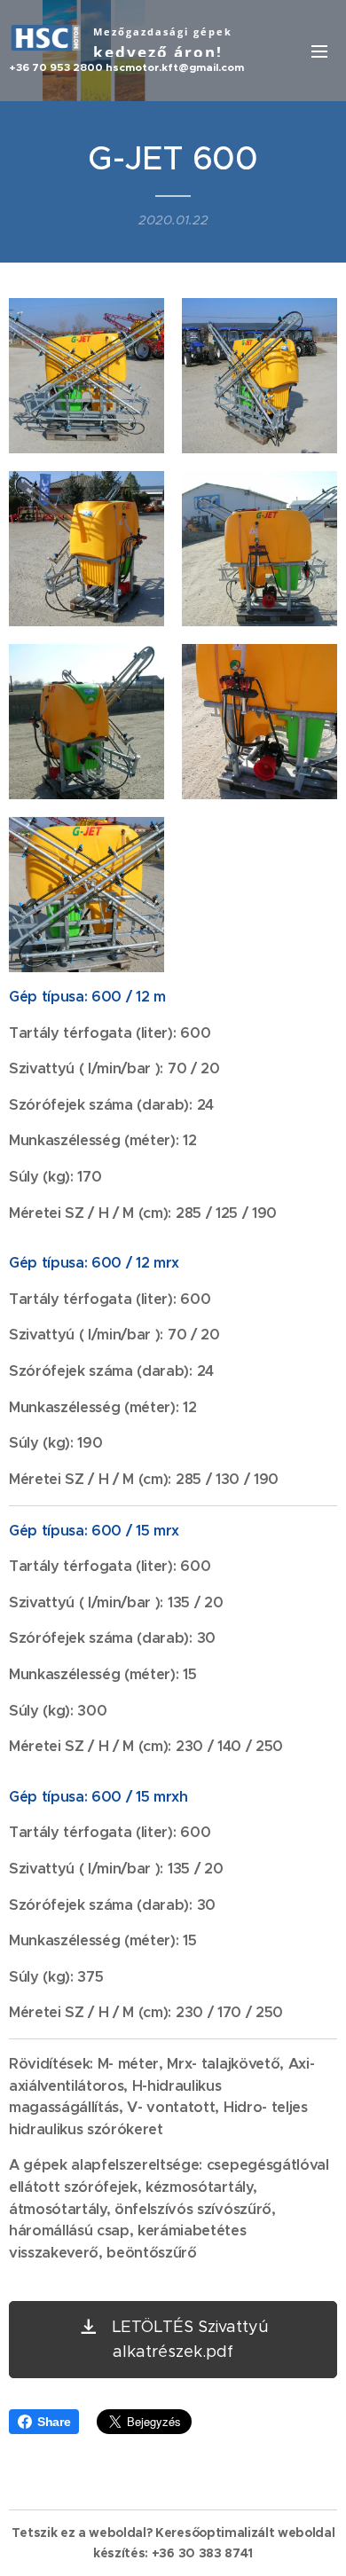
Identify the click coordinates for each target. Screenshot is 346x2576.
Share (54, 2422)
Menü (319, 51)
